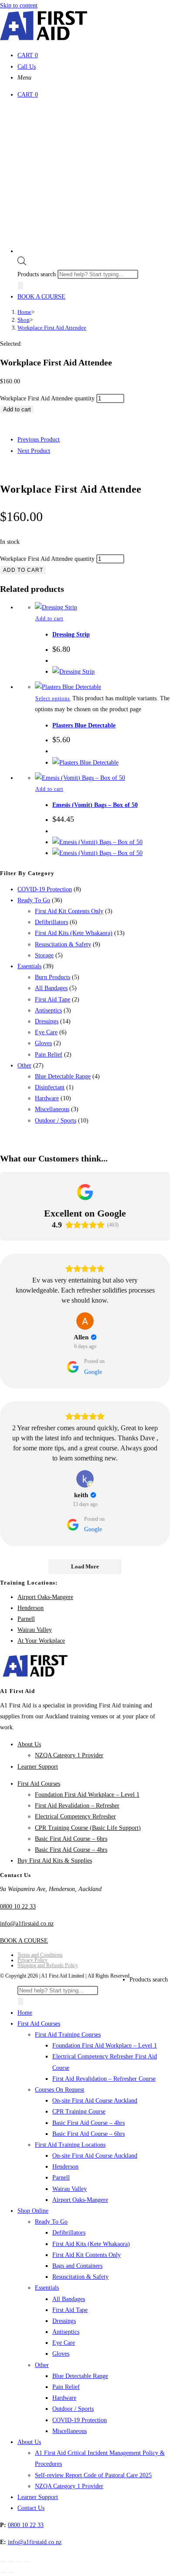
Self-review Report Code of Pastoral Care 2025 (93, 2475)
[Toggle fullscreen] (11, 2562)
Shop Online (33, 2211)
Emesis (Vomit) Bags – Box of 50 (95, 805)
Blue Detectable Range (63, 1076)
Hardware (47, 1098)
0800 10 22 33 (18, 1907)
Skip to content (19, 5)
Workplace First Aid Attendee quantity (47, 398)
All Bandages (51, 988)
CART (28, 55)
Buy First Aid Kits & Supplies (55, 1861)
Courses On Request (59, 2090)
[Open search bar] (22, 263)
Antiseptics (48, 1010)
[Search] (20, 286)
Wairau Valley (35, 1630)
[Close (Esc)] (27, 2562)
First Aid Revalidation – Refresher (77, 1806)
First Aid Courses (39, 1784)
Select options (53, 699)
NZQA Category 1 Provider (69, 1755)
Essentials (29, 966)
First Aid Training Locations (70, 2145)
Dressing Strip (71, 634)
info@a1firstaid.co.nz (27, 1924)
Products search (37, 274)
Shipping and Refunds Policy (48, 1965)
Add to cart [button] (49, 619)
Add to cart (17, 409)
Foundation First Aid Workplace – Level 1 (87, 1795)
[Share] (19, 2562)
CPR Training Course (79, 2112)
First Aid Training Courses (68, 2035)
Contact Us (31, 2508)
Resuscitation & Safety (63, 944)
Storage (44, 955)
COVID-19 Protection (45, 889)
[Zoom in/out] (3, 2562)
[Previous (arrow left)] (3, 2573)
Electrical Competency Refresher (75, 1816)
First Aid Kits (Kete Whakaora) (74, 933)
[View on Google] (85, 1321)
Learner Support (38, 1767)
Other (24, 1066)
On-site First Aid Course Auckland (95, 2101)
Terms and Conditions (40, 1955)
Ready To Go (34, 900)
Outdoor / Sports (56, 1121)
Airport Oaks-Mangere (45, 1597)
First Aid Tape (53, 999)
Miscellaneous (52, 1109)
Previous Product (39, 440)
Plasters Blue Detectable (84, 725)
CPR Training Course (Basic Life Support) (88, 1828)
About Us (29, 1744)
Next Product (34, 451)
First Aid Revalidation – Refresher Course (104, 2079)
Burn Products (53, 977)
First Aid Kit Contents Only (69, 911)
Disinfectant (50, 1087)
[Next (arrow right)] (11, 2573)
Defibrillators (51, 922)
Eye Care (46, 1032)
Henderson (31, 1608)
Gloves (43, 1043)
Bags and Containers (77, 2266)
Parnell (26, 1619)
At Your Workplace (41, 1641)
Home (25, 2013)
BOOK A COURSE (41, 297)
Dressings (47, 1021)
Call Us (27, 67)
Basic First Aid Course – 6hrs (71, 1839)
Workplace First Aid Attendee (52, 328)
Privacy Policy (32, 1960)
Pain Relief (49, 1055)
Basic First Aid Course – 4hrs (71, 1850)
